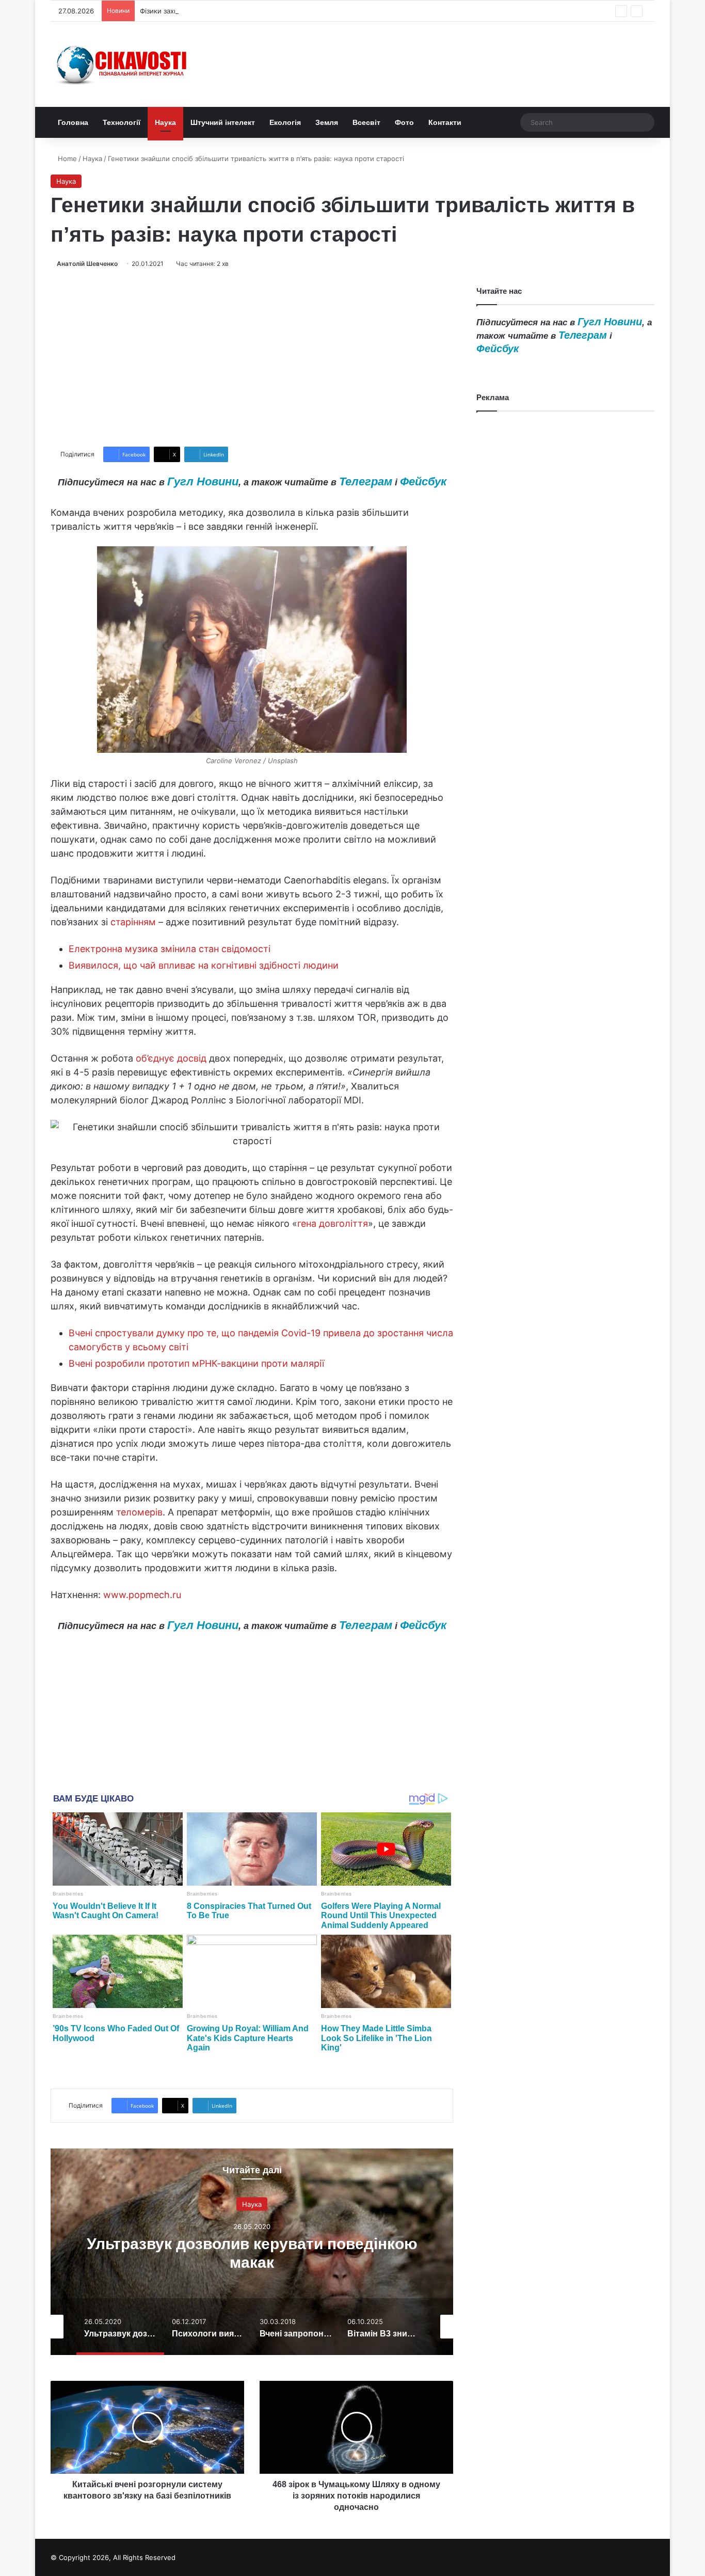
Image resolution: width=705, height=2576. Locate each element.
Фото (404, 122)
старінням (133, 922)
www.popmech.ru (142, 1595)
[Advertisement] (252, 358)
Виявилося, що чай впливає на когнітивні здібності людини (204, 965)
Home (66, 159)
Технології (122, 122)
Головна (73, 122)
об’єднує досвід (171, 1058)
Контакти (445, 122)
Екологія (285, 122)
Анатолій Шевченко (87, 264)
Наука (165, 122)
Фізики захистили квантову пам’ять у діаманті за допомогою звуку (250, 11)
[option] (252, 2252)
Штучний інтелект (223, 122)
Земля (327, 122)
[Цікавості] (123, 64)
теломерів (139, 1512)
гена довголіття (333, 1223)
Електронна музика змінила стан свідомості (170, 949)
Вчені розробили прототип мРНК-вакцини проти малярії (196, 1363)
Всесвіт (366, 122)
